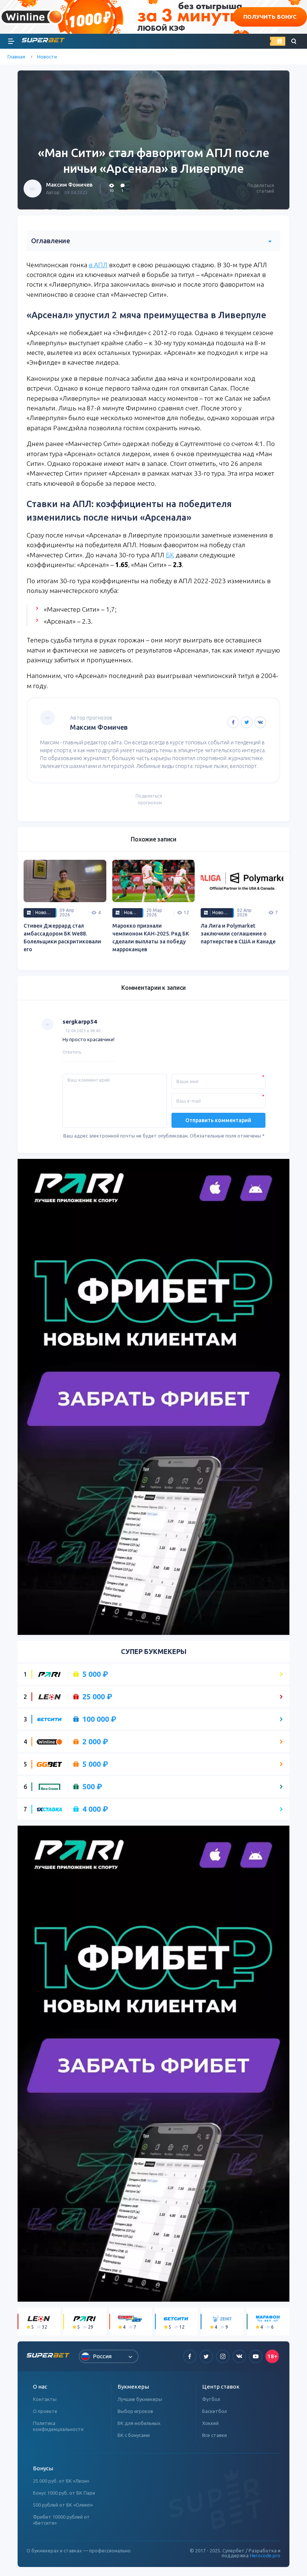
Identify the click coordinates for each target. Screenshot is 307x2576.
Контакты (45, 2399)
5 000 (95, 1674)
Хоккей (210, 2423)
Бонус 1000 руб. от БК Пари (64, 2493)
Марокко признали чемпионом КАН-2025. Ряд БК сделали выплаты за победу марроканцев (151, 938)
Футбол (211, 2399)
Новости (47, 57)
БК (170, 555)
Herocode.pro (265, 2555)
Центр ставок (221, 2387)
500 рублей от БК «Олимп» (63, 2505)
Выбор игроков (135, 2411)
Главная (16, 57)
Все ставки (215, 2435)
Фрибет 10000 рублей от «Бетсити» (61, 2520)
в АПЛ (98, 265)
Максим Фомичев (69, 185)
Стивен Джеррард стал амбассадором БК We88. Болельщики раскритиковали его (62, 938)
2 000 (95, 1742)
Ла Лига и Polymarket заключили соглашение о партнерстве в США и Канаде (238, 934)
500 (92, 1787)
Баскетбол (215, 2411)
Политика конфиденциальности (58, 2426)
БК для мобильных (139, 2423)
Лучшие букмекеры (140, 2399)
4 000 (95, 1809)
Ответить (72, 1052)
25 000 (97, 1697)
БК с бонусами (134, 2435)
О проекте (45, 2411)
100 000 (99, 1719)
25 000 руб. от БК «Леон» (61, 2481)
